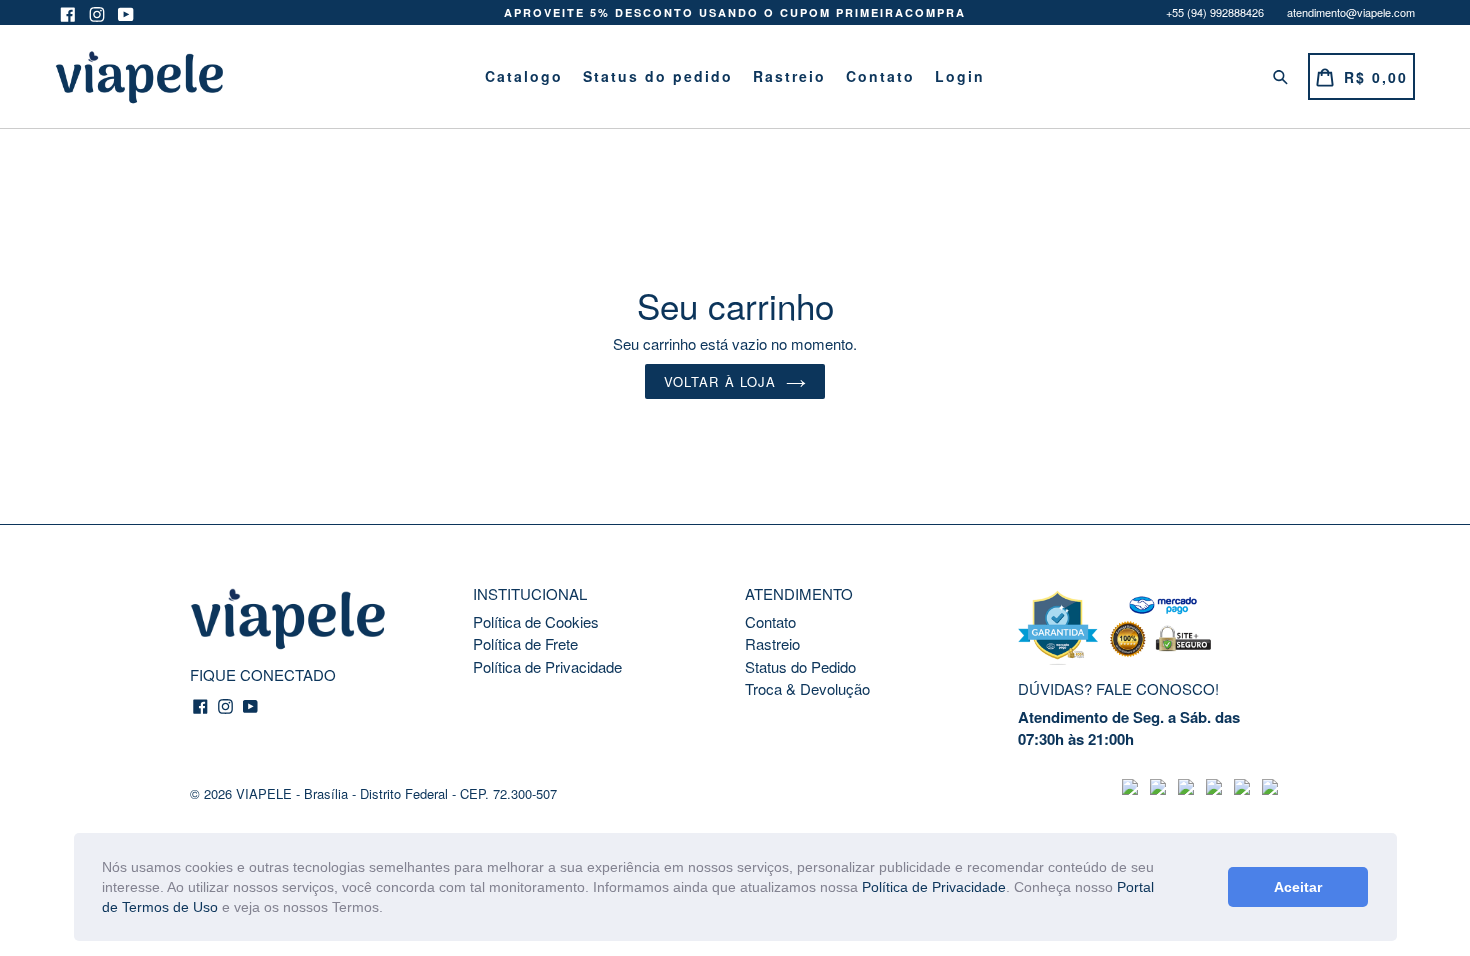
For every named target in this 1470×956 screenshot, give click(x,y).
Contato (880, 76)
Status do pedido (658, 76)
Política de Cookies (536, 621)
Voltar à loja (720, 381)
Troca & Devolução (807, 688)
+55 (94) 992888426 (1215, 12)
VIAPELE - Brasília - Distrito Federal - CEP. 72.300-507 (396, 793)
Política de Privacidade (934, 887)
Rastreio (789, 76)
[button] (390, 909)
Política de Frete (525, 643)
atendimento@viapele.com (1351, 12)
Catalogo (524, 76)
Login (960, 76)
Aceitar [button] (1298, 887)
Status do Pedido (800, 666)
